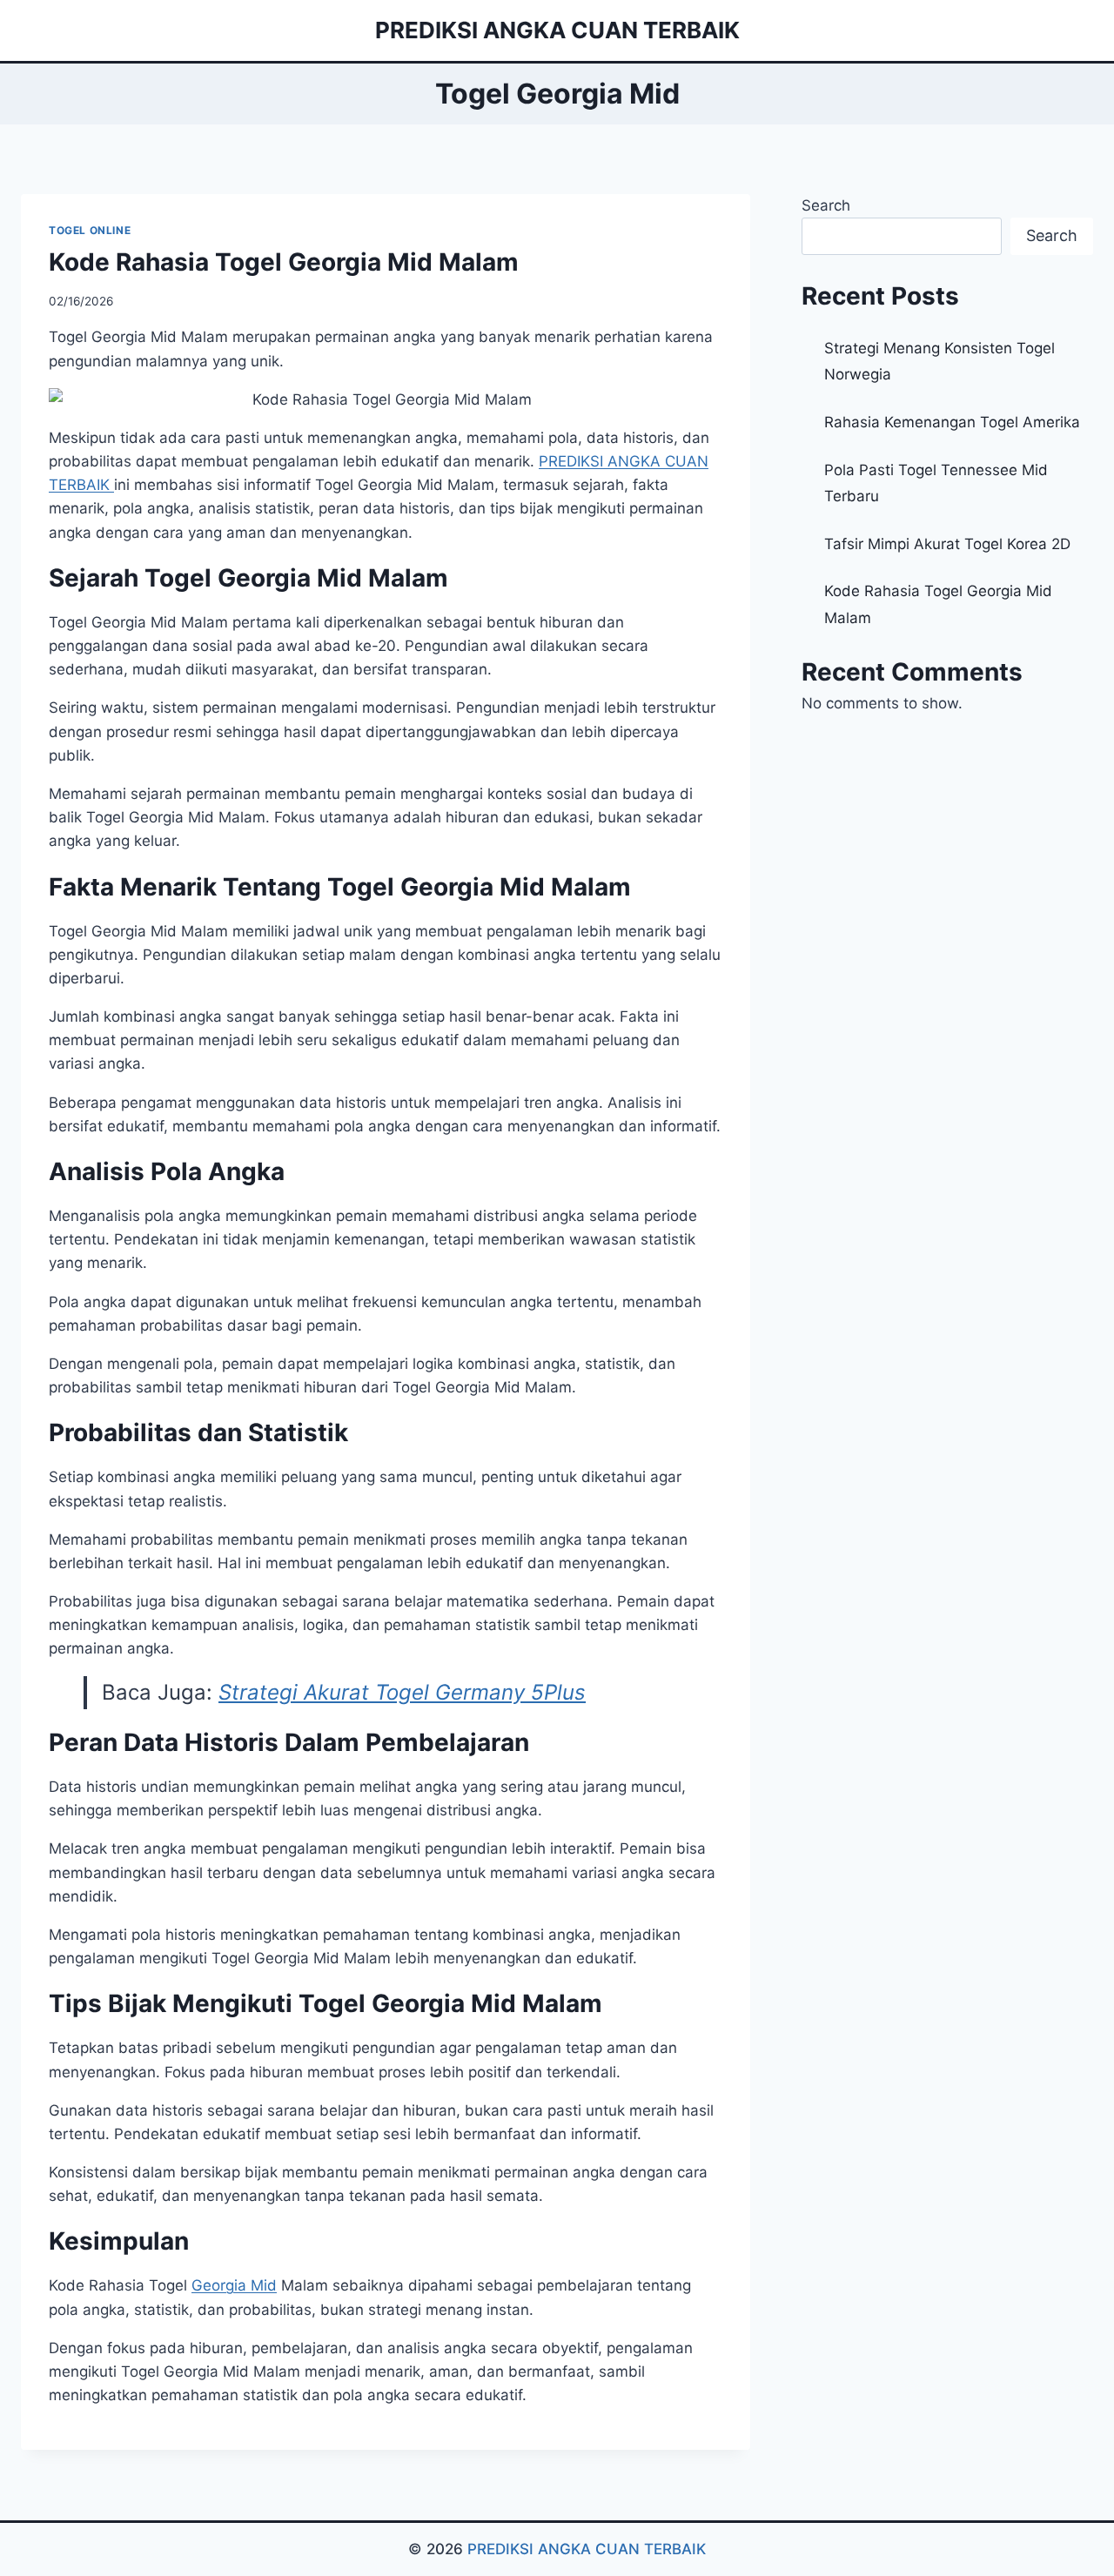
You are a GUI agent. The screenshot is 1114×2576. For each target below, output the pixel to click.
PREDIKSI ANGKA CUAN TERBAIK (587, 2549)
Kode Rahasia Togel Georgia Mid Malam (284, 262)
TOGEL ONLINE (90, 230)
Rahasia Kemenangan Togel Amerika (952, 422)
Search (826, 205)
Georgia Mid (234, 2285)
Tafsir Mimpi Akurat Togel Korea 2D (947, 544)
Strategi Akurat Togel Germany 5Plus (402, 1692)
